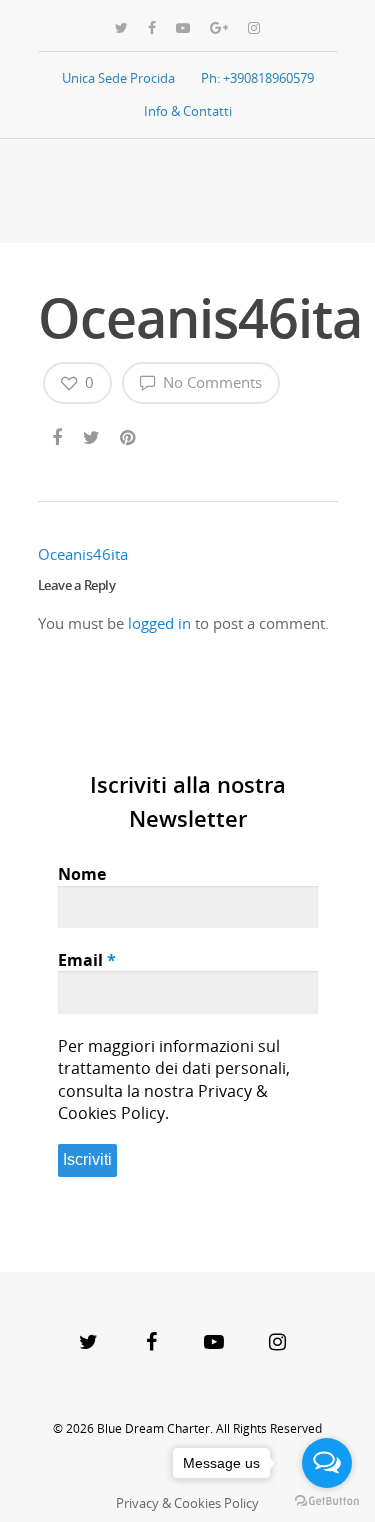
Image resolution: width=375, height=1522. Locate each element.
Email (87, 960)
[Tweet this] (92, 434)
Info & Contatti (188, 111)
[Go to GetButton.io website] (327, 1501)
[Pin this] (129, 434)
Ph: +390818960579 (257, 78)
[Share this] (58, 434)
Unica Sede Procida (118, 78)
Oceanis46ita (83, 554)
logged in (159, 623)
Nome (82, 874)
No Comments (210, 382)
